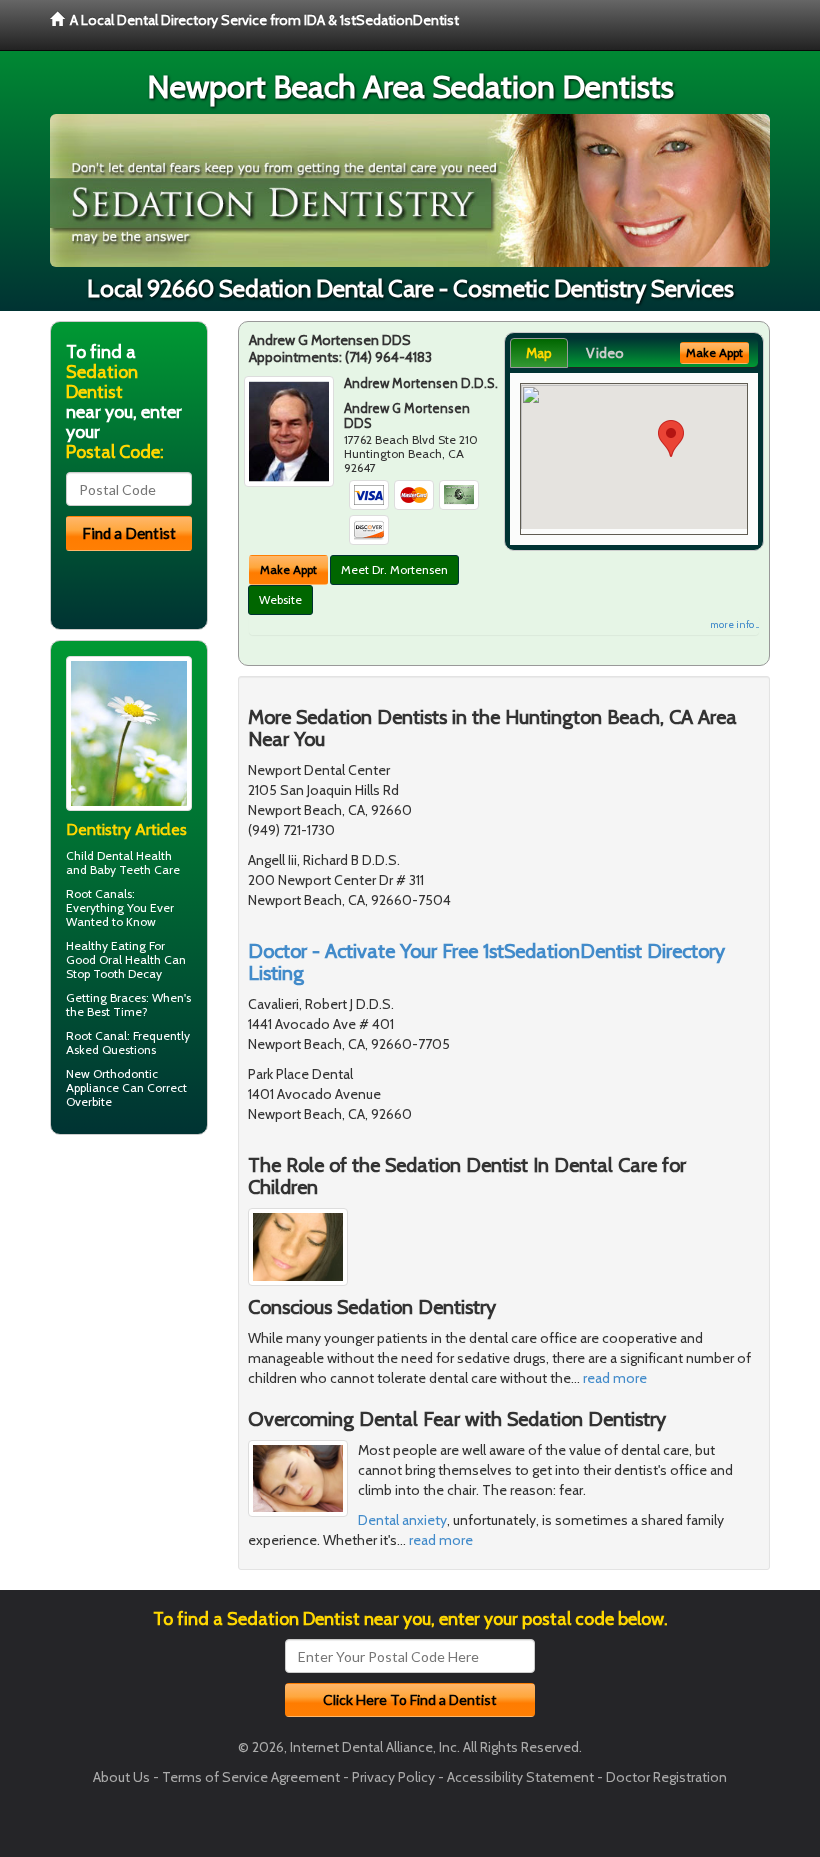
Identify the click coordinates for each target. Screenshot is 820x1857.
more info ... (734, 624)
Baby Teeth (120, 869)
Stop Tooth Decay (114, 973)
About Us (121, 1777)
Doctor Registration (666, 1777)
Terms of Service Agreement (251, 1777)
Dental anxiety (402, 1520)
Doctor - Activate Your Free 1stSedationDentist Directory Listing (486, 962)
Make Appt (288, 569)
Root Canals (99, 893)
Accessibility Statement (520, 1777)
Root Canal (96, 1035)
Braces (128, 997)
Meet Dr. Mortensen (394, 569)
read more (615, 1378)
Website (280, 599)
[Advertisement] (152, 1305)
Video (605, 353)
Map (539, 353)
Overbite (89, 1101)
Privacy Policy (393, 1777)
